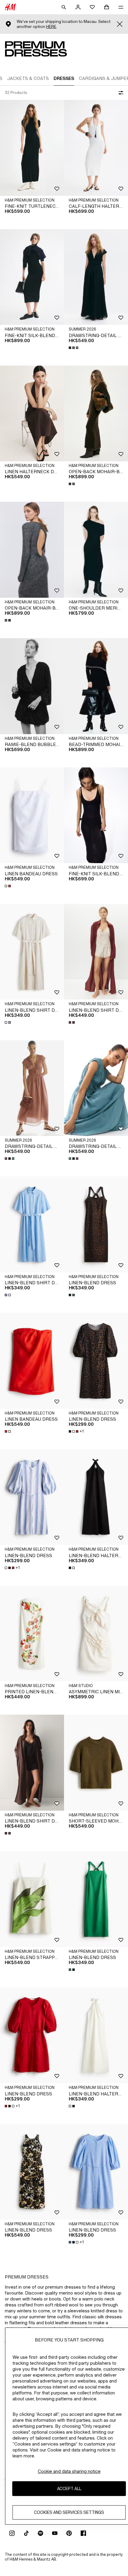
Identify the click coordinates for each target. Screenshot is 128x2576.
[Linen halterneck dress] (32, 414)
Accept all (69, 2488)
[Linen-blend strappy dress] (32, 1899)
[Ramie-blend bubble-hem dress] (32, 686)
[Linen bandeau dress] (32, 815)
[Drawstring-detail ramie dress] (96, 277)
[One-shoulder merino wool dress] (96, 550)
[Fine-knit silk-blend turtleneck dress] (32, 277)
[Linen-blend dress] (96, 1224)
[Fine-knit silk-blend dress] (96, 815)
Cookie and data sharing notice (69, 2471)
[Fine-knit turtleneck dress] (32, 148)
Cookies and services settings (69, 2512)
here (51, 27)
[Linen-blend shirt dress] (32, 952)
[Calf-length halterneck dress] (96, 148)
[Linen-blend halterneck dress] (96, 1497)
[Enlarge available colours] (74, 348)
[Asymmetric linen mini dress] (96, 1634)
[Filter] (120, 93)
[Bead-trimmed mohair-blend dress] (96, 686)
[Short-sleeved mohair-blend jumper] (96, 1763)
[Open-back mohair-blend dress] (96, 414)
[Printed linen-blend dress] (32, 1634)
